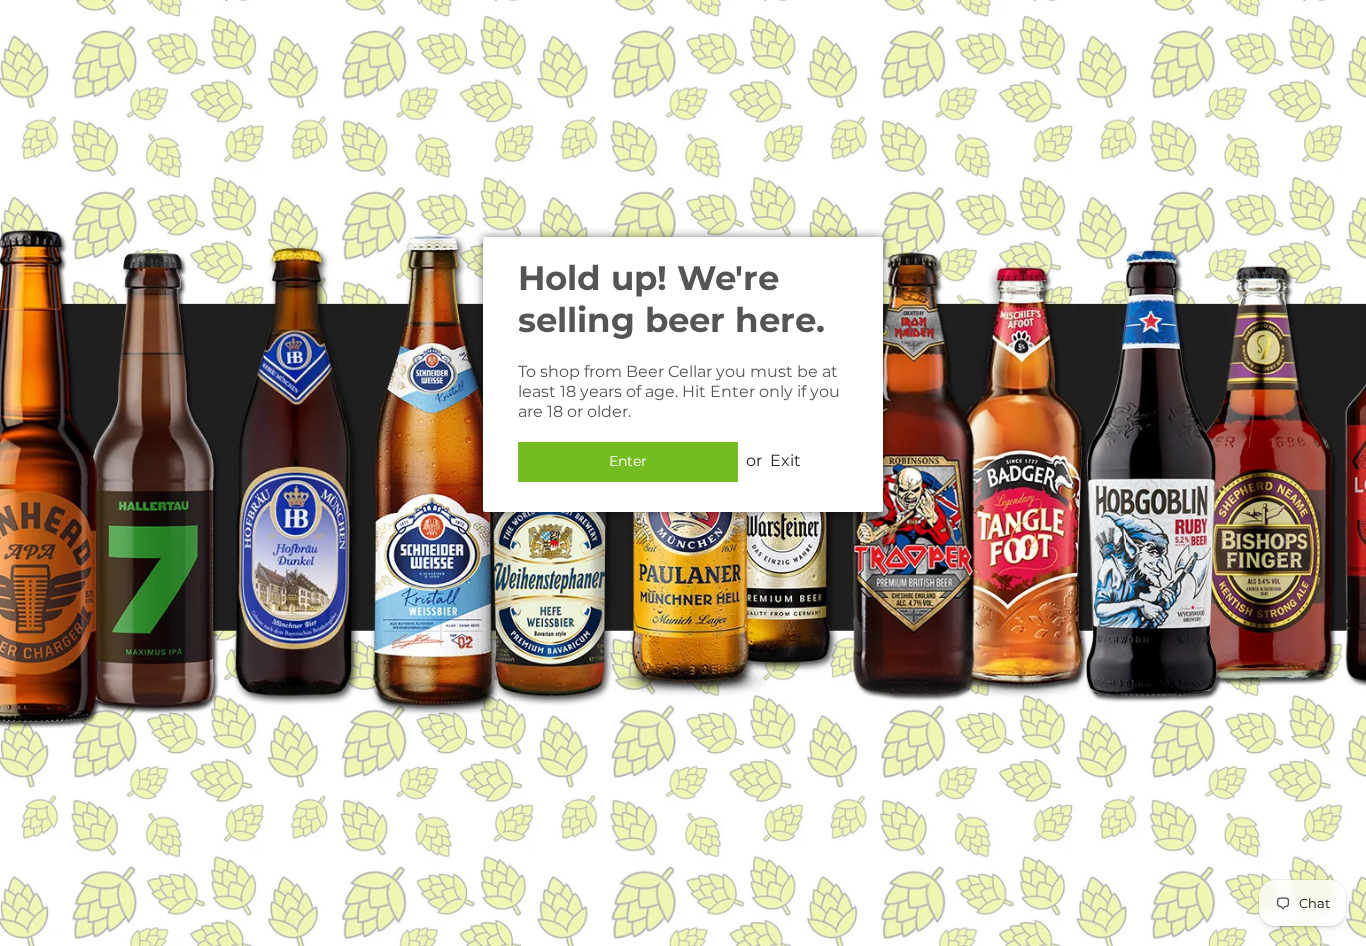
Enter (628, 461)
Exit (785, 460)
